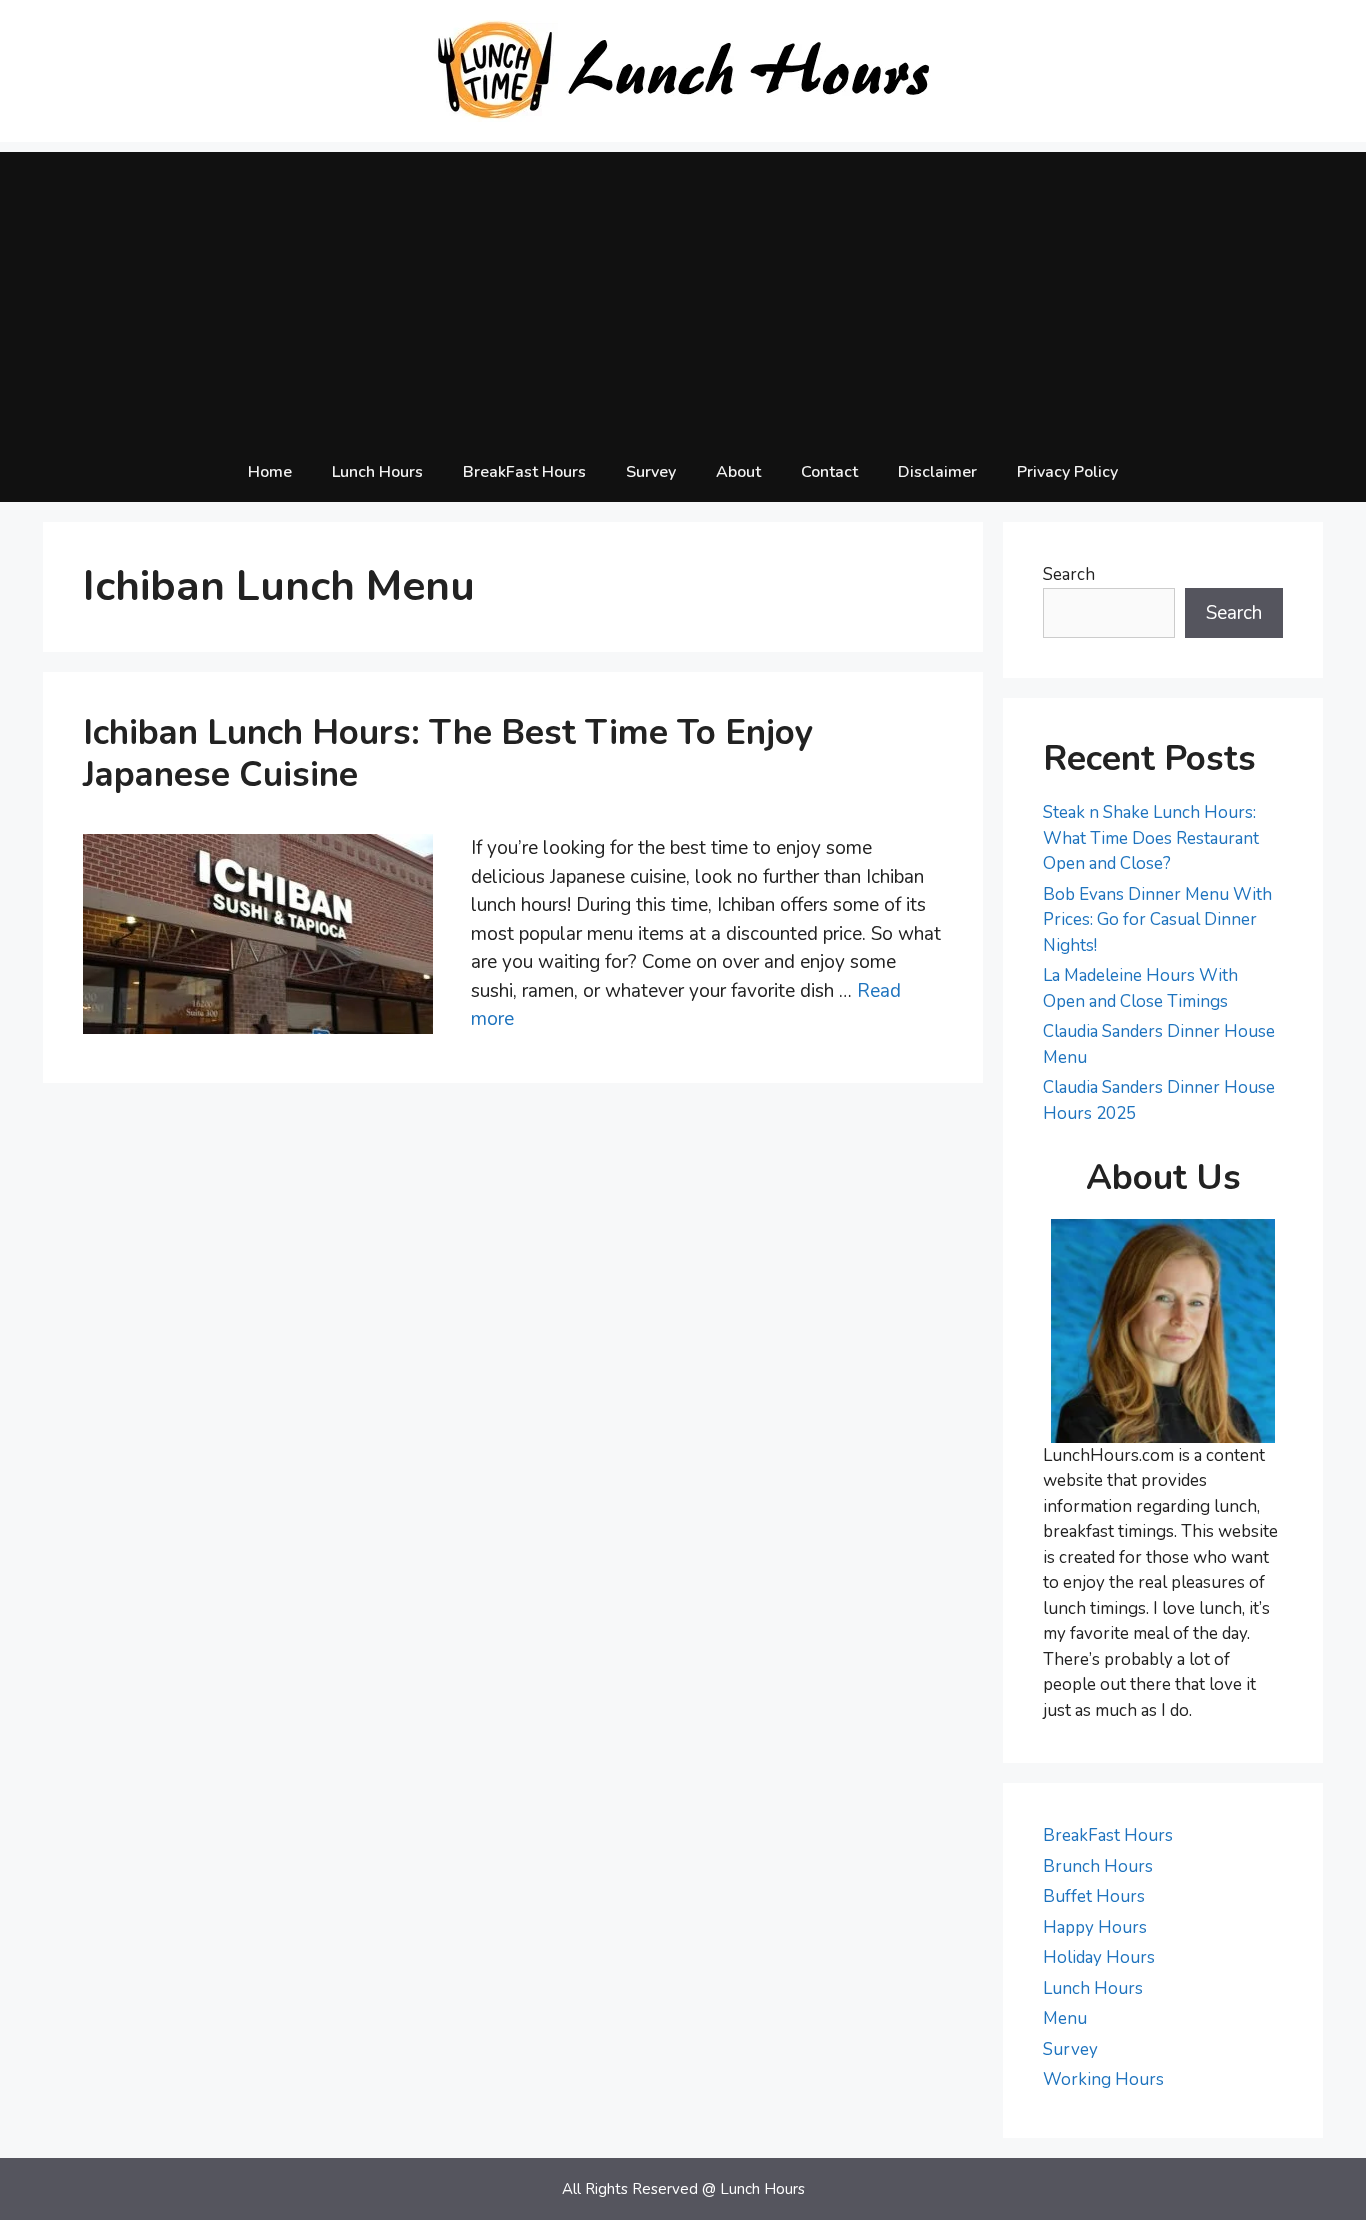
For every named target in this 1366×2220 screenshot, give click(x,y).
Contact (829, 472)
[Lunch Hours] (683, 70)
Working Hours (1103, 2079)
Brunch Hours (1098, 1866)
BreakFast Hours (524, 472)
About (738, 472)
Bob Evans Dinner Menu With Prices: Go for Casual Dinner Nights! (1157, 920)
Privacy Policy (1067, 472)
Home (270, 472)
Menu (1065, 2018)
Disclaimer (937, 472)
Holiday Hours (1099, 1957)
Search (1069, 574)
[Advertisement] (683, 292)
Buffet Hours (1094, 1896)
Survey (651, 472)
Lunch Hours (377, 472)
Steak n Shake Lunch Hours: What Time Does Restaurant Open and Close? (1151, 838)
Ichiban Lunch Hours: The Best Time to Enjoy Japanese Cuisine (448, 753)
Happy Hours (1095, 1927)
